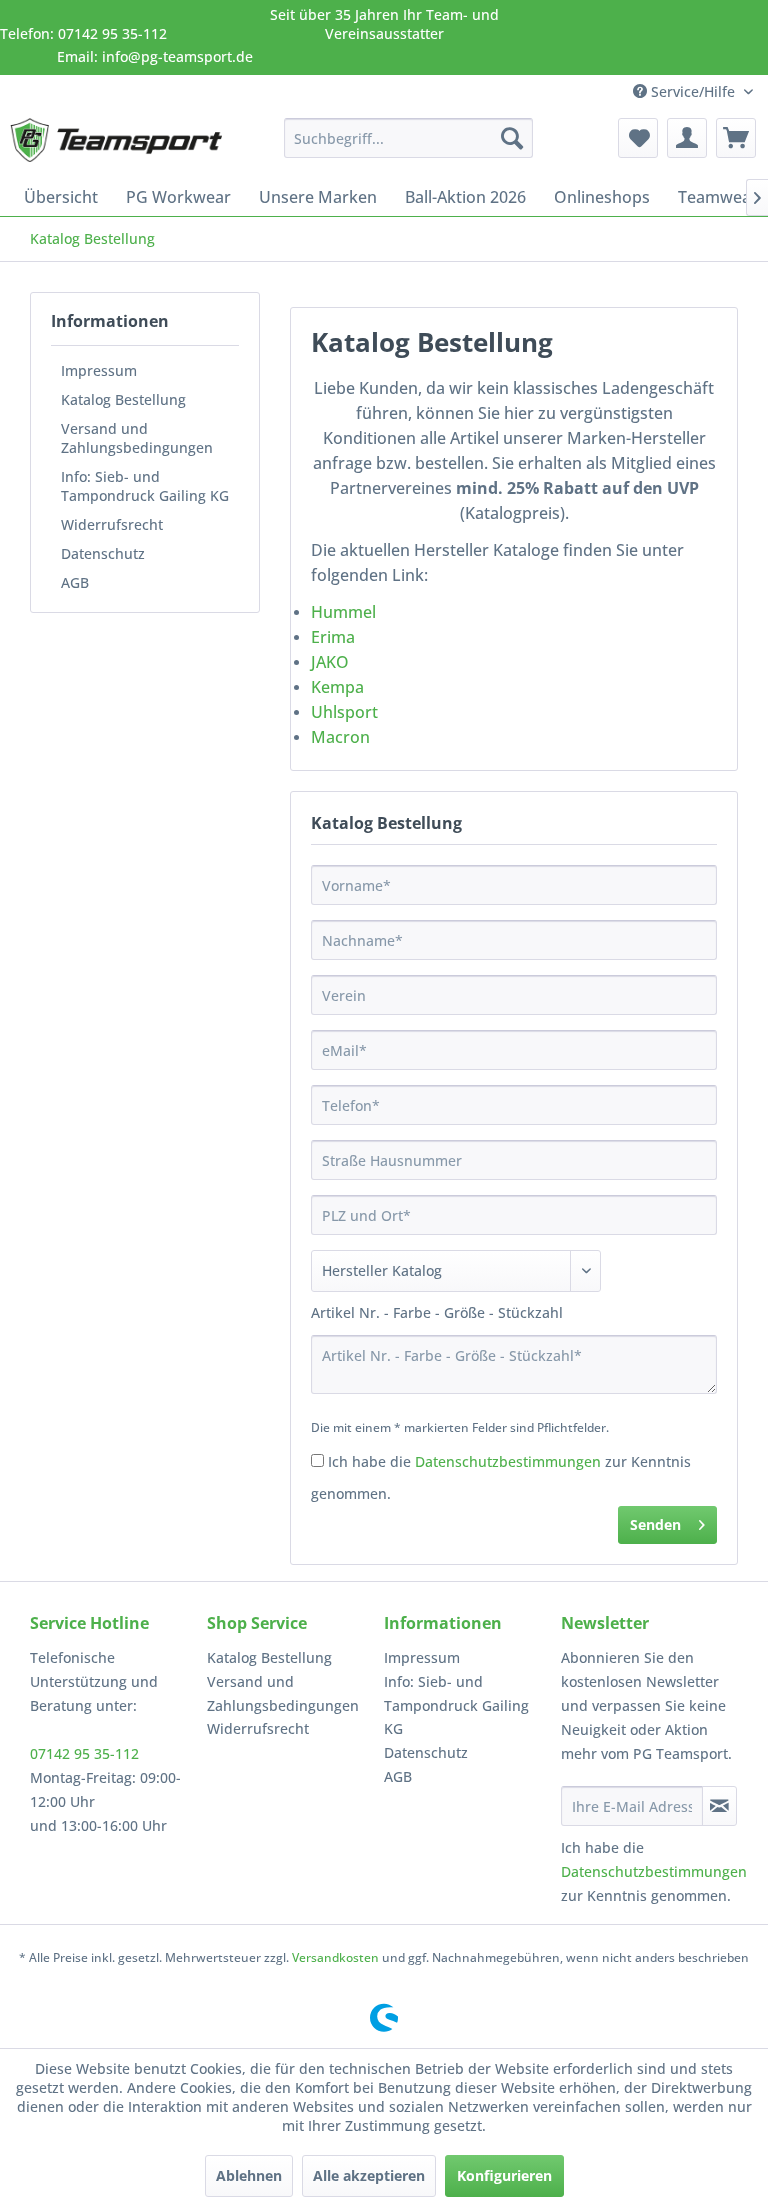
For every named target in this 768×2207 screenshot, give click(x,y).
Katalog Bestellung (123, 399)
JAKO (330, 662)
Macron (342, 737)
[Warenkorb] (736, 138)
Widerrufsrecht (112, 524)
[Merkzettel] (638, 138)
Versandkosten (335, 1957)
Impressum (99, 370)
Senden (655, 1524)
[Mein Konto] (687, 138)
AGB (75, 582)
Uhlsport (346, 712)
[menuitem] (409, 138)
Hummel (343, 612)
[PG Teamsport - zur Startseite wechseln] (116, 143)
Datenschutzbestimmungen (508, 1461)
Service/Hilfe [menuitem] (693, 91)
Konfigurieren (504, 2175)
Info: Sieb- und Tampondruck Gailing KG (145, 486)
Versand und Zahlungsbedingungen (137, 438)
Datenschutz (103, 553)
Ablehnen (249, 2175)
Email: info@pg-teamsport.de (155, 56)
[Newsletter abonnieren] (719, 1806)
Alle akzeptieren (369, 2175)
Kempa (337, 687)
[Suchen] (512, 138)
